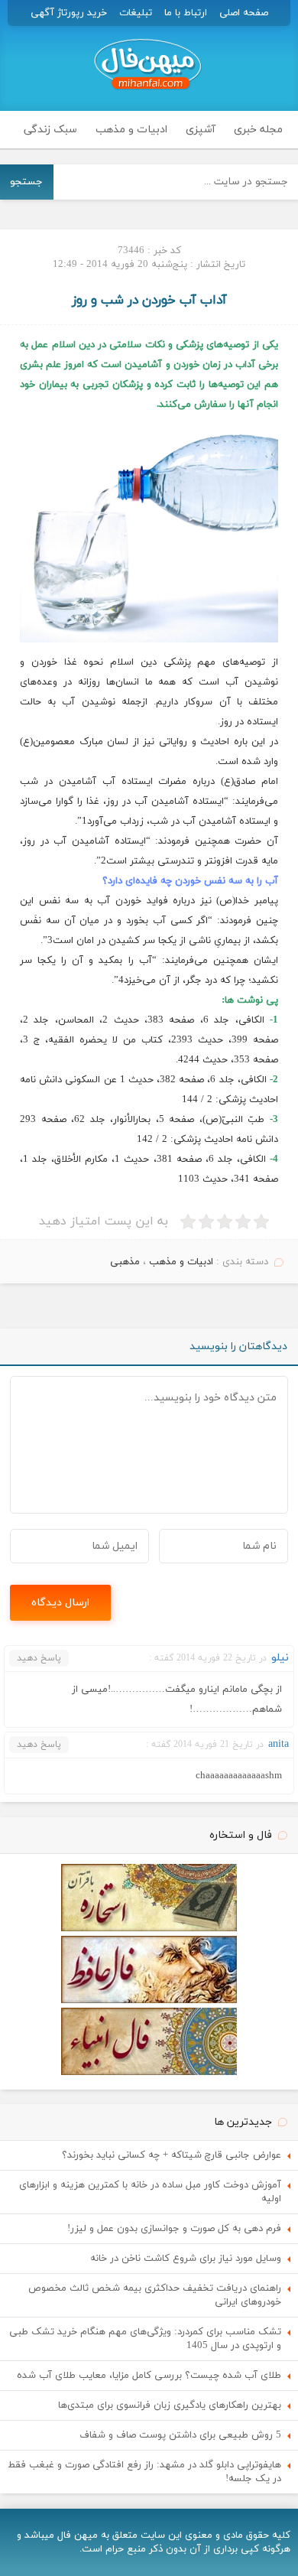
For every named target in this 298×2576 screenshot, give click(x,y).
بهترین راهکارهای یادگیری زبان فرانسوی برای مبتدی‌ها (170, 2405)
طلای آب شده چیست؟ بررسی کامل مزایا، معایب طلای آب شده (149, 2376)
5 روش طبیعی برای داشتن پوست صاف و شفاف (180, 2435)
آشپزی (201, 130)
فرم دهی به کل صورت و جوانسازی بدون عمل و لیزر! (174, 2229)
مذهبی (125, 1262)
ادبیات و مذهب (131, 130)
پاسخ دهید (39, 1658)
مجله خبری (258, 130)
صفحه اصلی (244, 13)
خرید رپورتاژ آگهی (69, 13)
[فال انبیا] (149, 2073)
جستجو (26, 182)
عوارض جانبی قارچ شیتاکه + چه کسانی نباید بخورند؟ (172, 2155)
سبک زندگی (50, 130)
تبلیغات (136, 13)
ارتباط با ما (186, 13)
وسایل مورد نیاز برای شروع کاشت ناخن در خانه (186, 2259)
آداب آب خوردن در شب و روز (149, 301)
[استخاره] (149, 1929)
